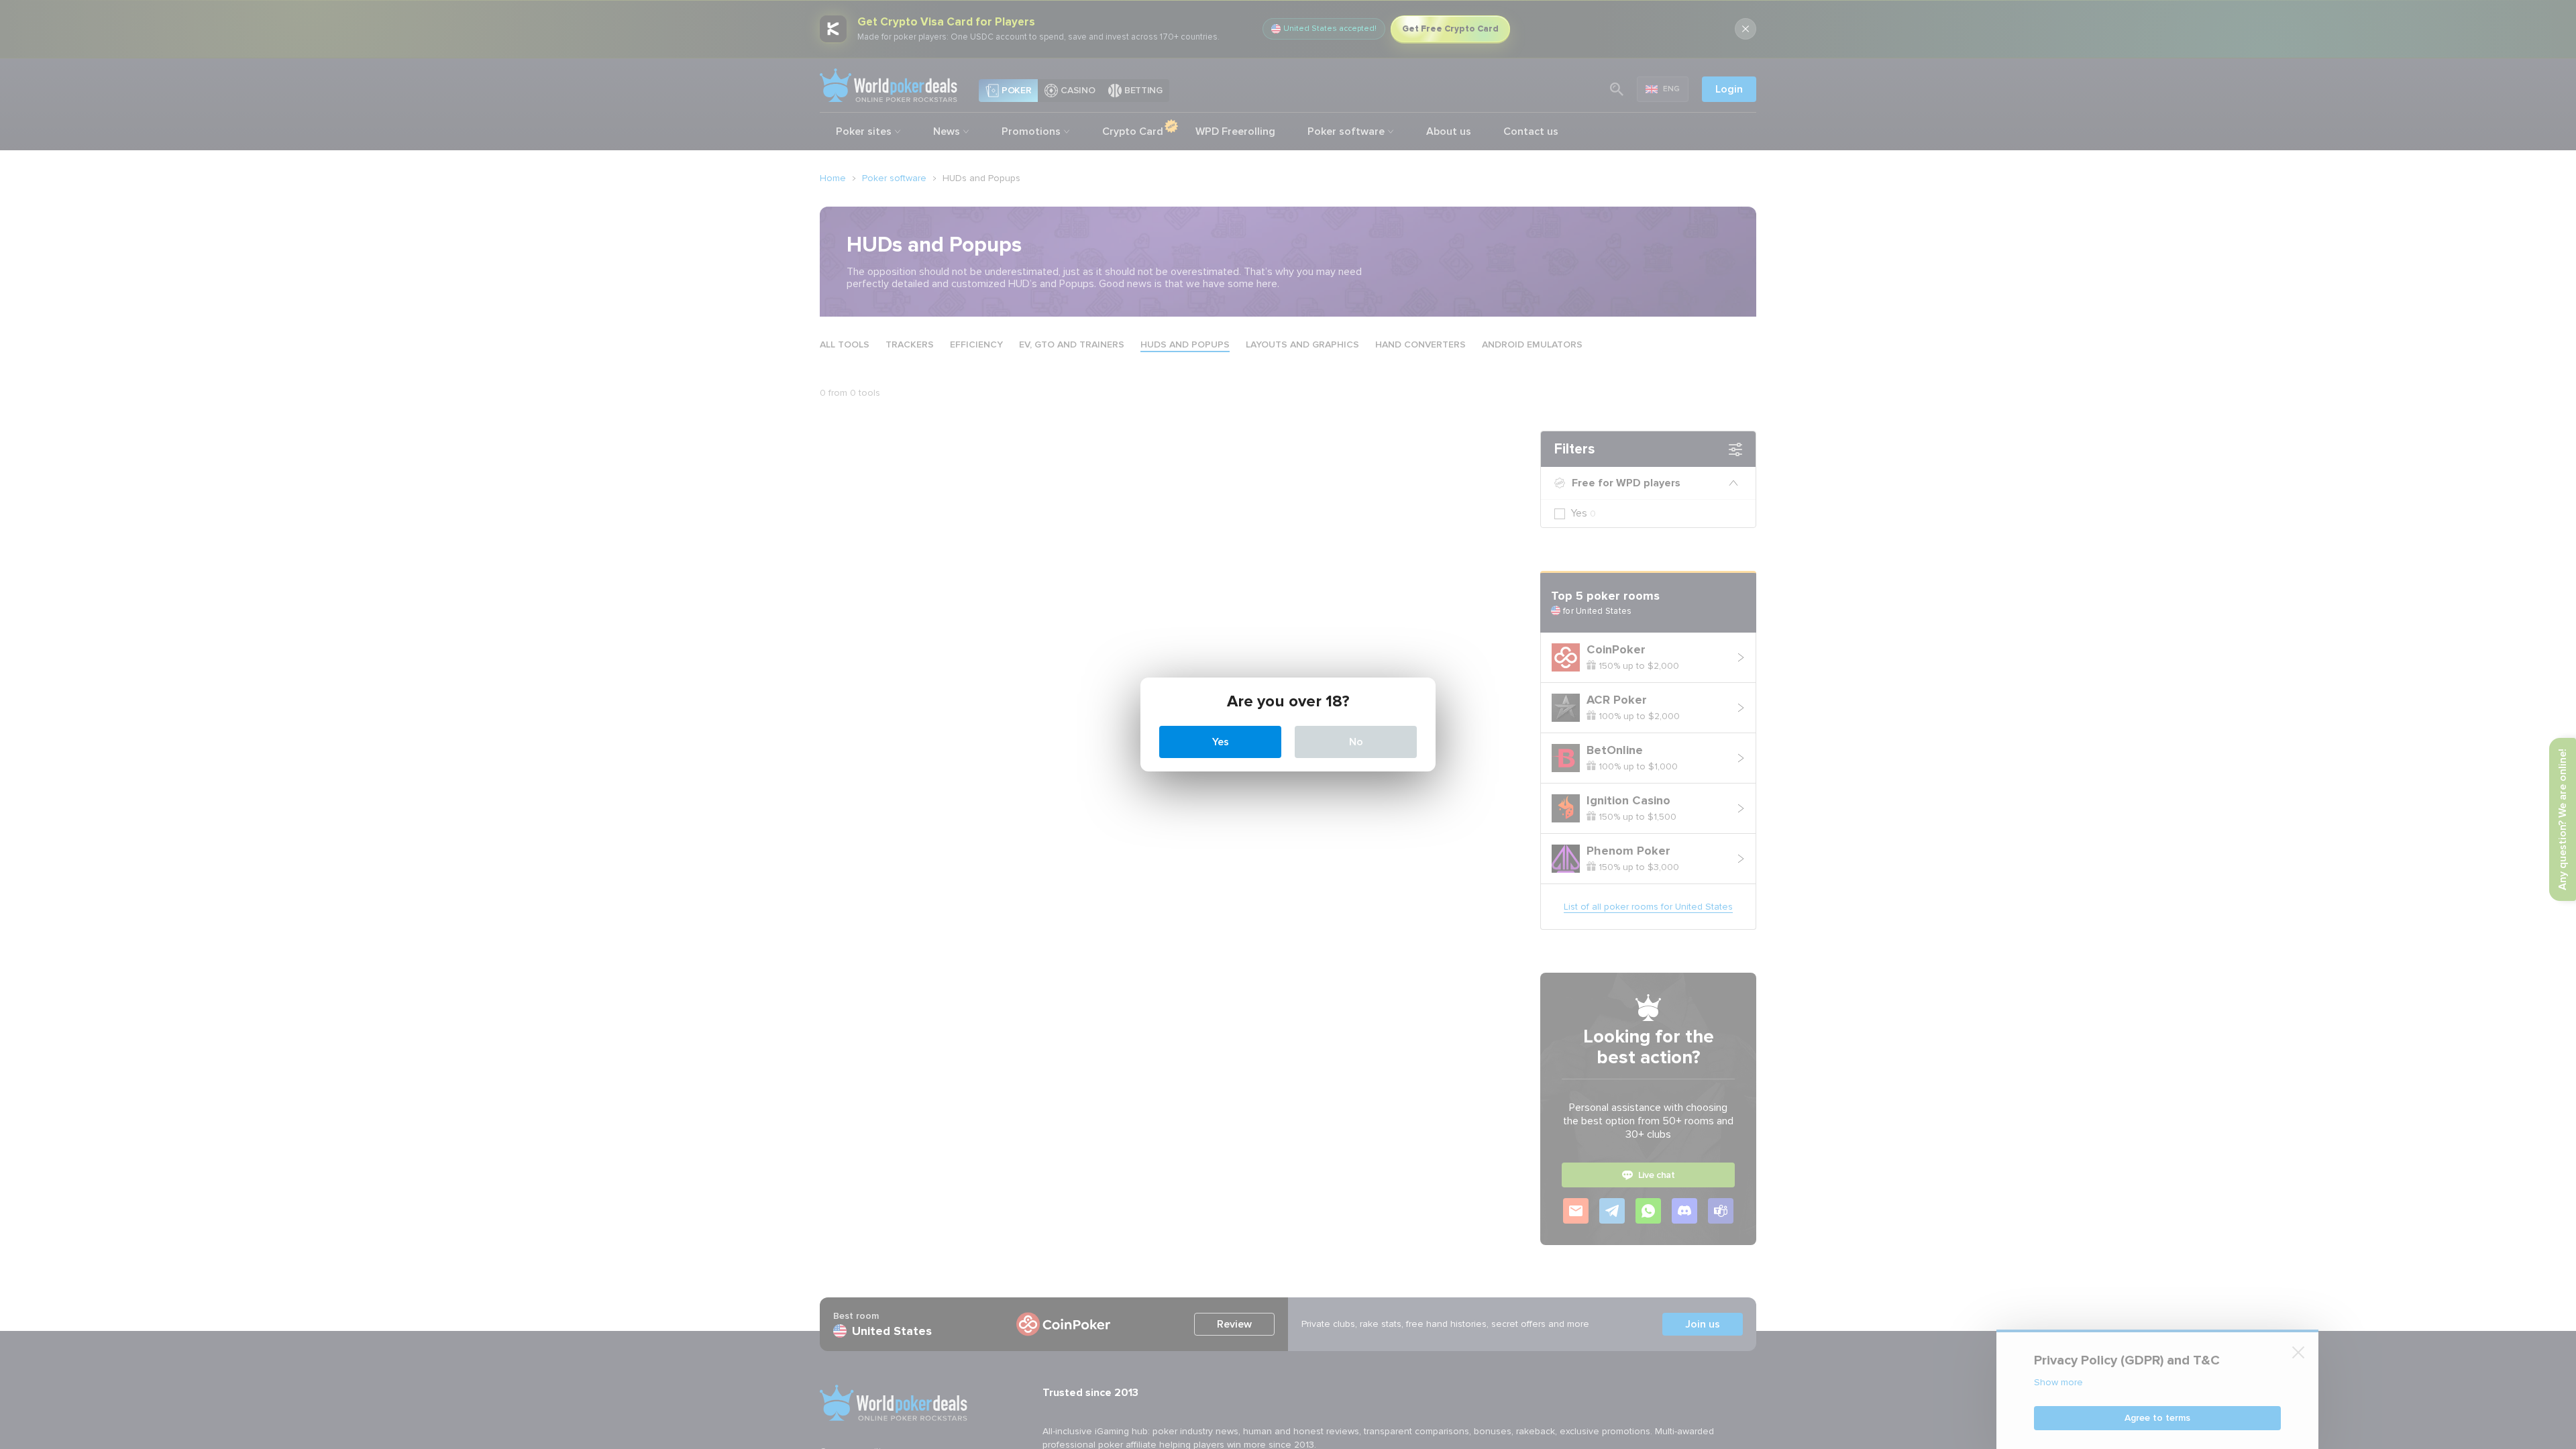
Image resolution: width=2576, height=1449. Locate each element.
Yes (1221, 742)
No (1356, 742)
